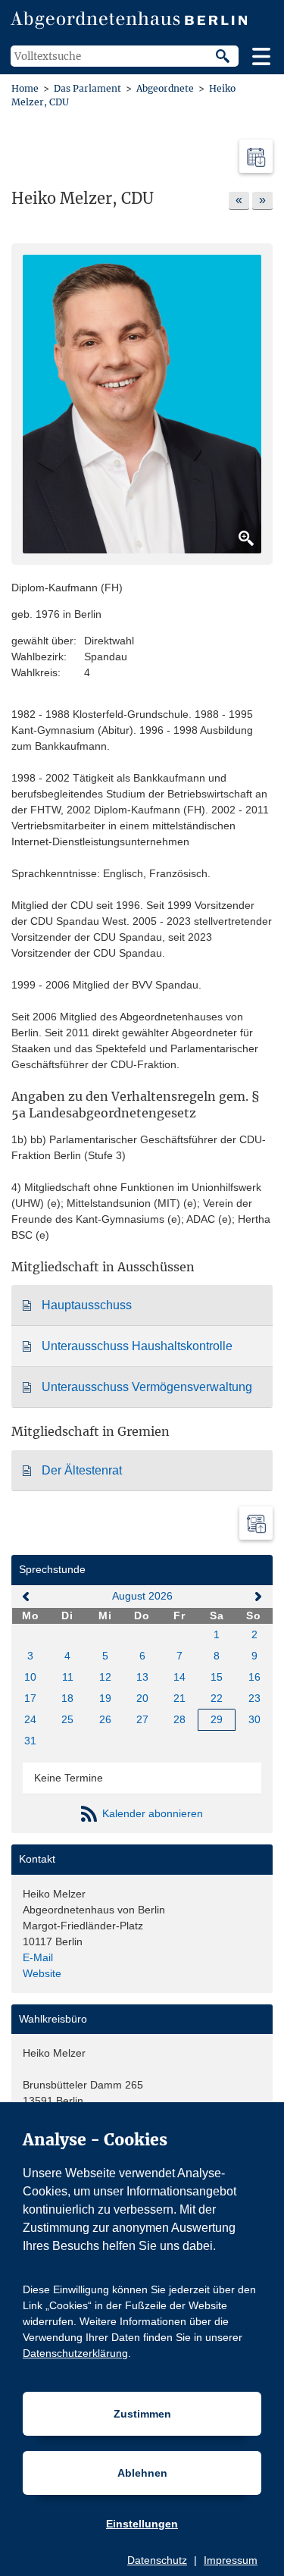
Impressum (231, 2560)
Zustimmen (142, 2414)
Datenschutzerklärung (75, 2353)
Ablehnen (142, 2473)
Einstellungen (142, 2524)
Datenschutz (157, 2560)
